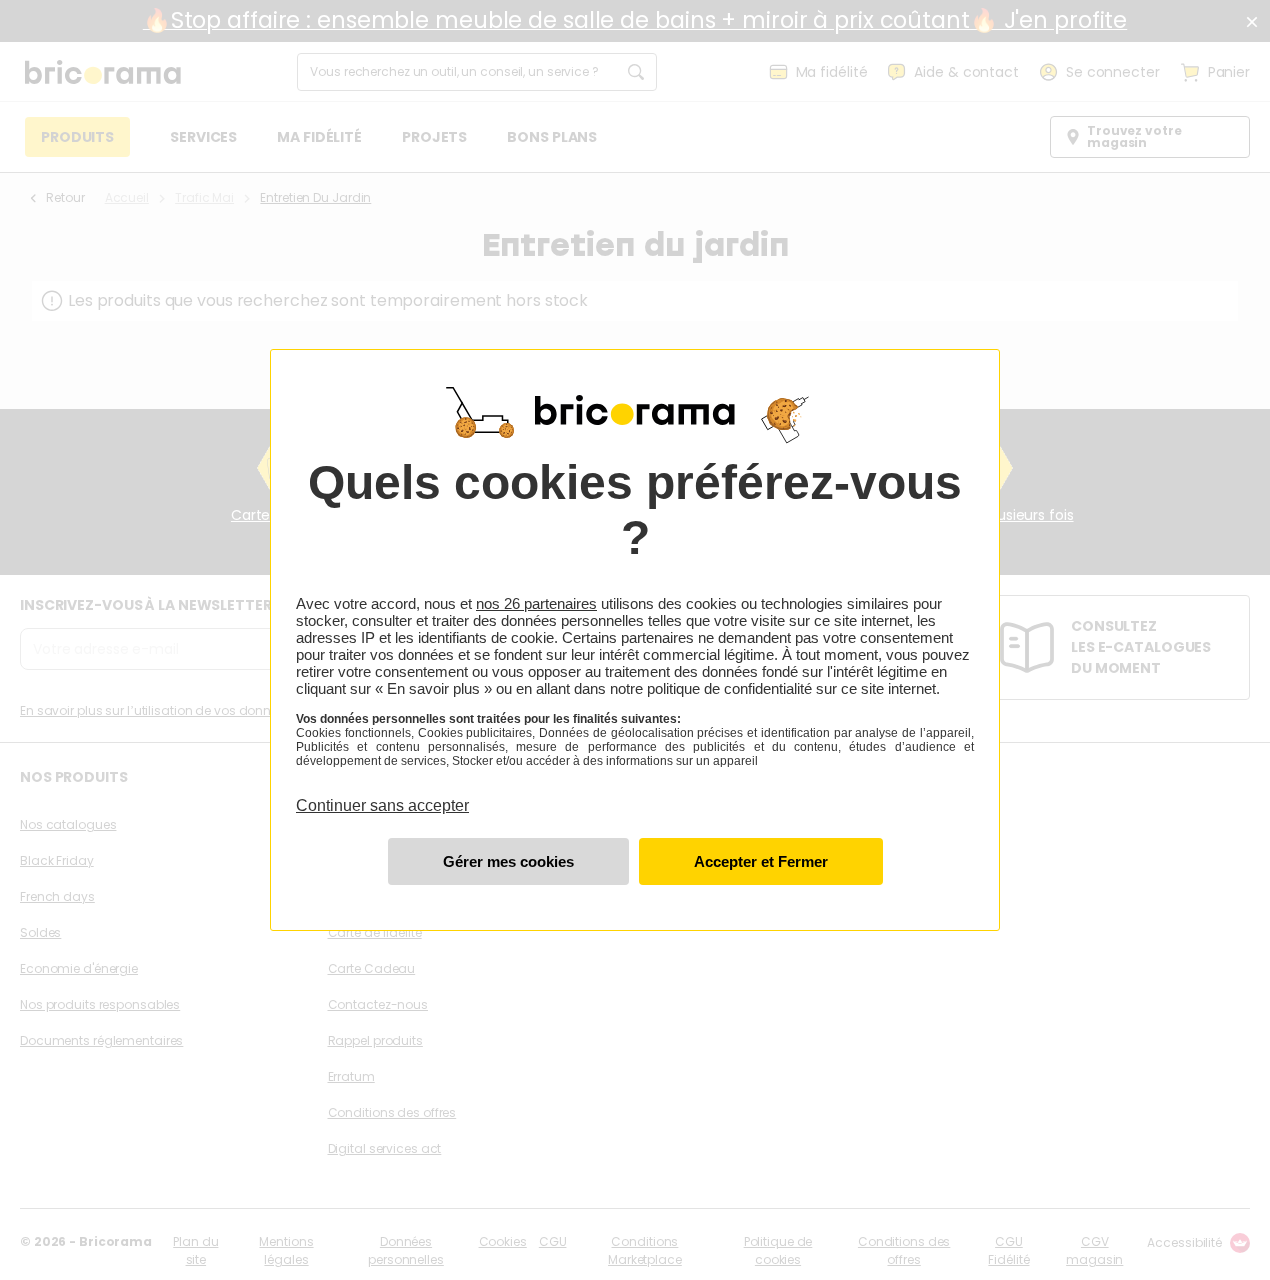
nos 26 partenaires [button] (536, 603)
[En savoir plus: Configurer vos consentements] (508, 861)
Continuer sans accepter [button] (382, 794)
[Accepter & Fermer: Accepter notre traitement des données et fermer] (761, 861)
